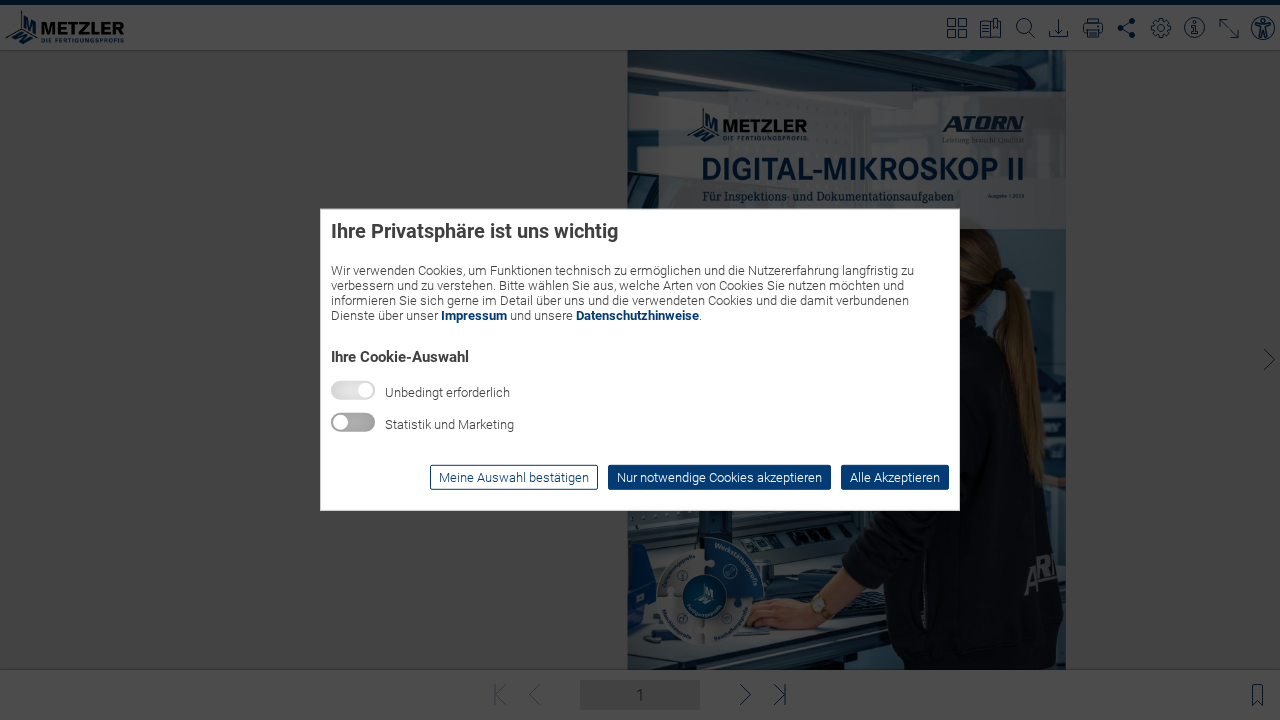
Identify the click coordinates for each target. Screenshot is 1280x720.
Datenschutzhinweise (637, 315)
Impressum (474, 315)
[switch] (353, 422)
